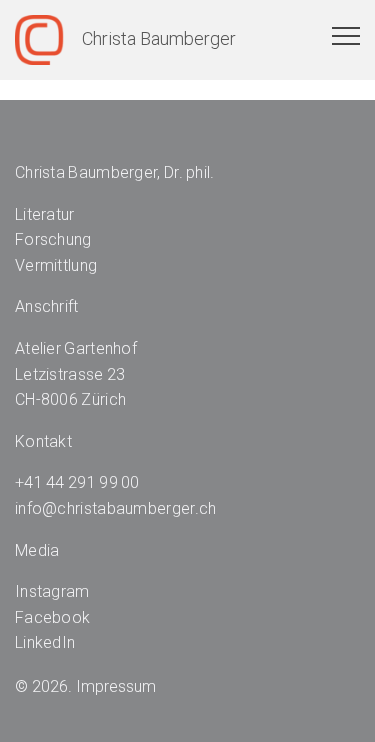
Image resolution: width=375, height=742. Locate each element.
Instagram (52, 591)
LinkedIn (45, 642)
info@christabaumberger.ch (116, 508)
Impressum (116, 686)
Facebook (52, 617)
